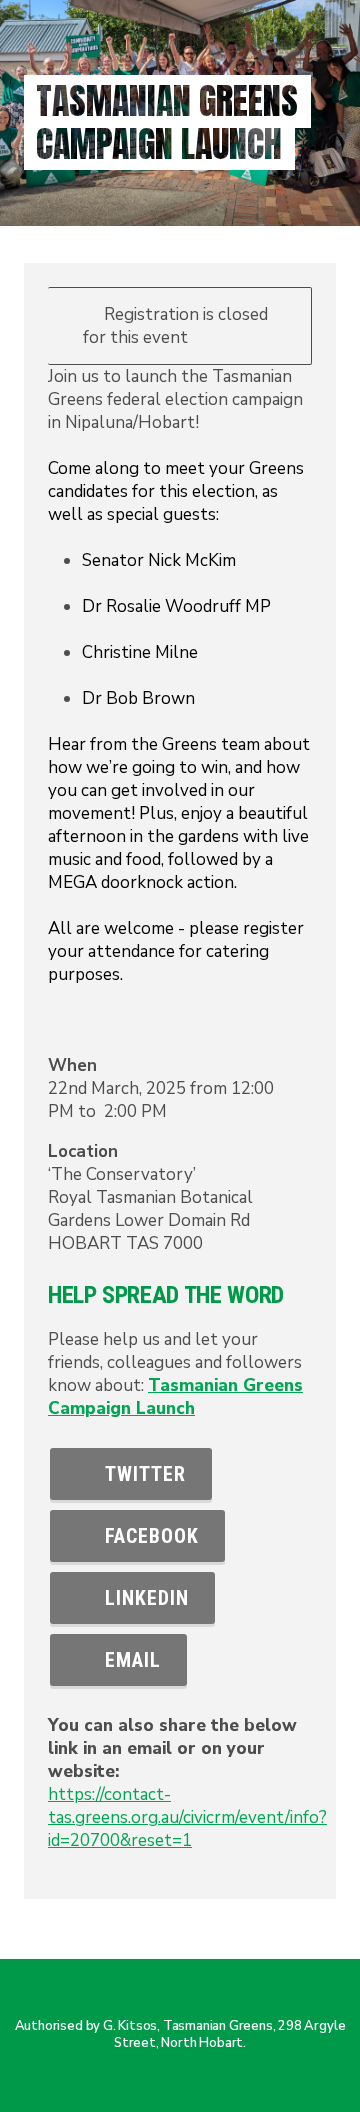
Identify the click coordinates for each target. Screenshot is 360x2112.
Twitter (139, 1474)
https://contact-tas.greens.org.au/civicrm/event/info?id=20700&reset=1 (187, 1817)
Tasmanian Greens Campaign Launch (175, 1397)
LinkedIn (141, 1598)
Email (127, 1660)
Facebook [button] (146, 1536)
